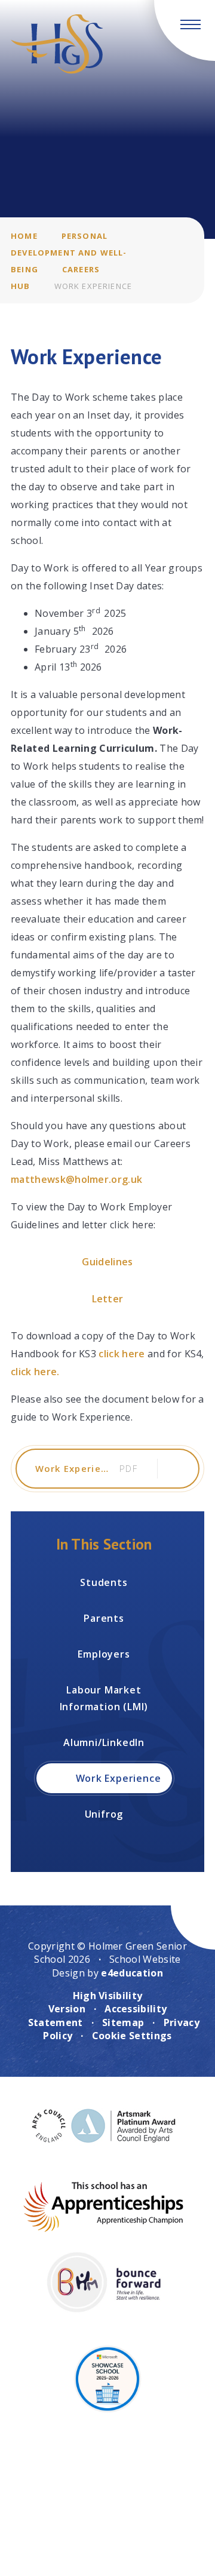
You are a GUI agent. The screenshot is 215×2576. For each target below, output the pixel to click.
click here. (35, 1372)
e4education (132, 1973)
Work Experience (93, 286)
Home (24, 236)
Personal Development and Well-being (69, 253)
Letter (108, 1299)
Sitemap (123, 2022)
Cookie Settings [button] (132, 2036)
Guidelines (107, 1262)
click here (122, 1354)
